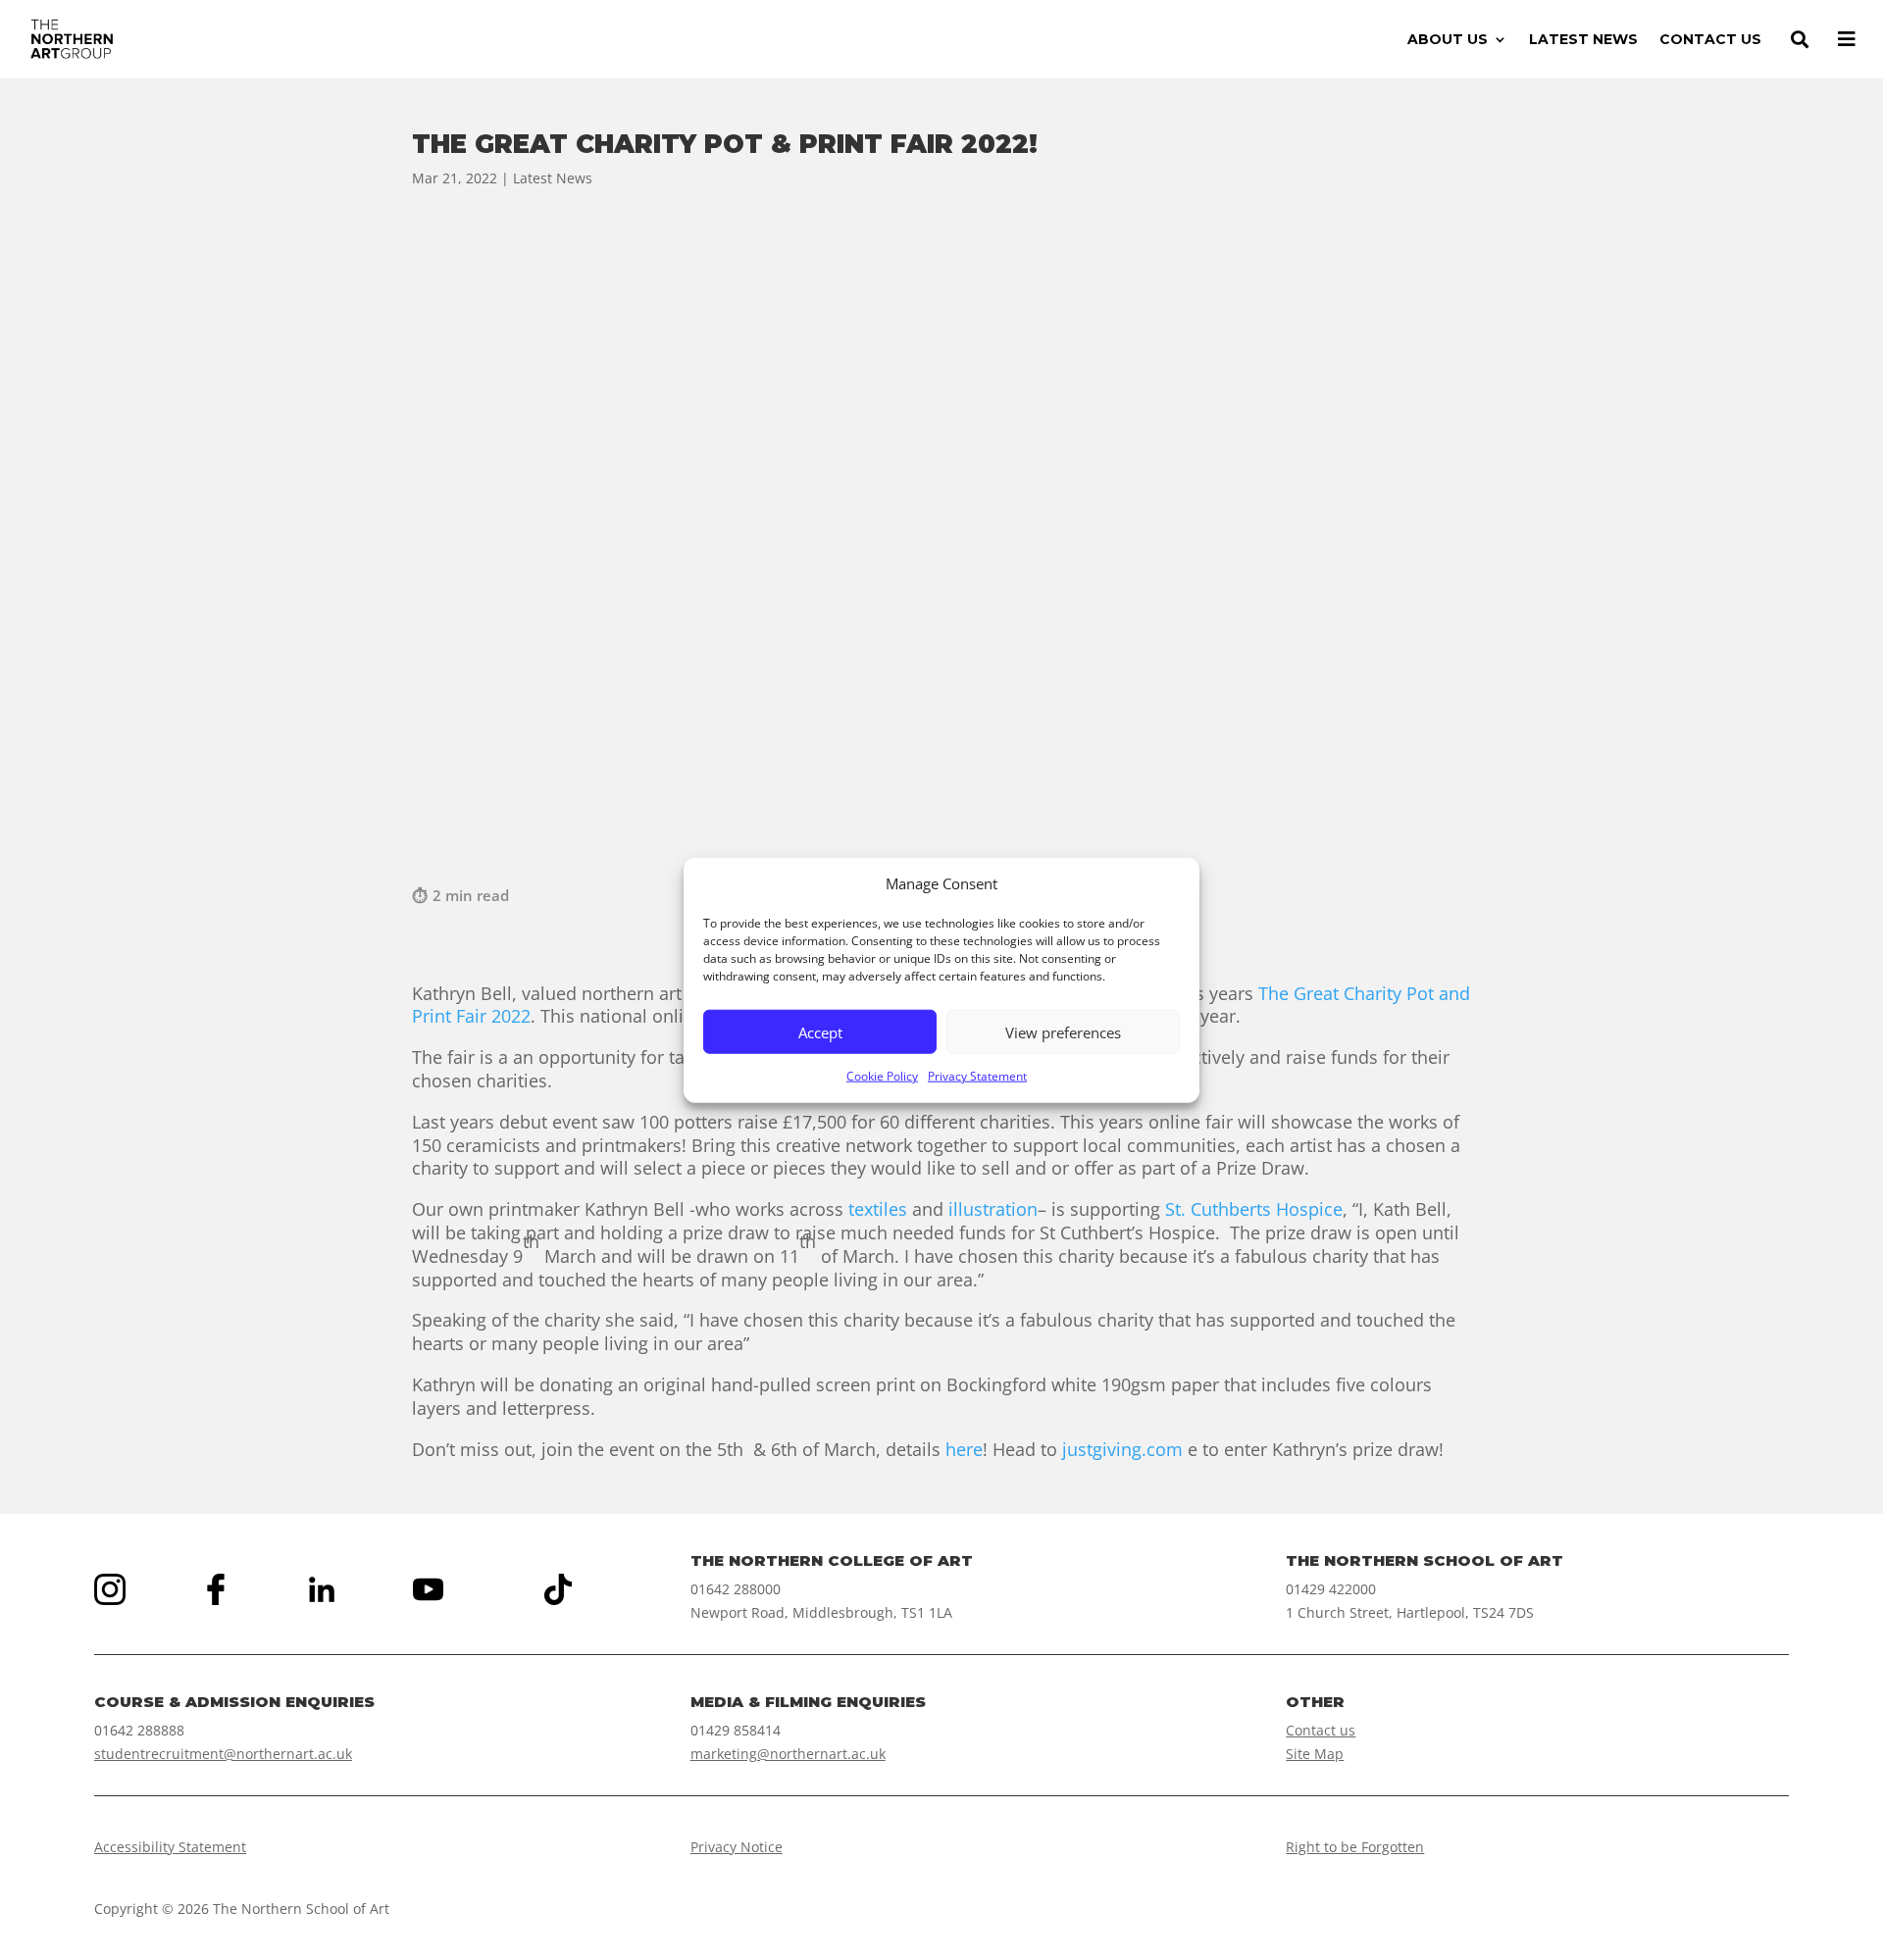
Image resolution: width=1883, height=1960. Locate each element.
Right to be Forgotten (1355, 1847)
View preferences (1063, 1032)
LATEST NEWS (1583, 40)
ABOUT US (1448, 40)
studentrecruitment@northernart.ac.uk (223, 1754)
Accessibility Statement (170, 1847)
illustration (993, 1209)
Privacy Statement (977, 1076)
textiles (878, 1209)
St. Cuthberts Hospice (1254, 1209)
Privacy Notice (737, 1847)
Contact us (1321, 1730)
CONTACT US (1710, 40)
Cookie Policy (882, 1076)
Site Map (1315, 1754)
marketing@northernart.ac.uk (788, 1754)
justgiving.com (1122, 1449)
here (964, 1449)
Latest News (553, 178)
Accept (820, 1032)
